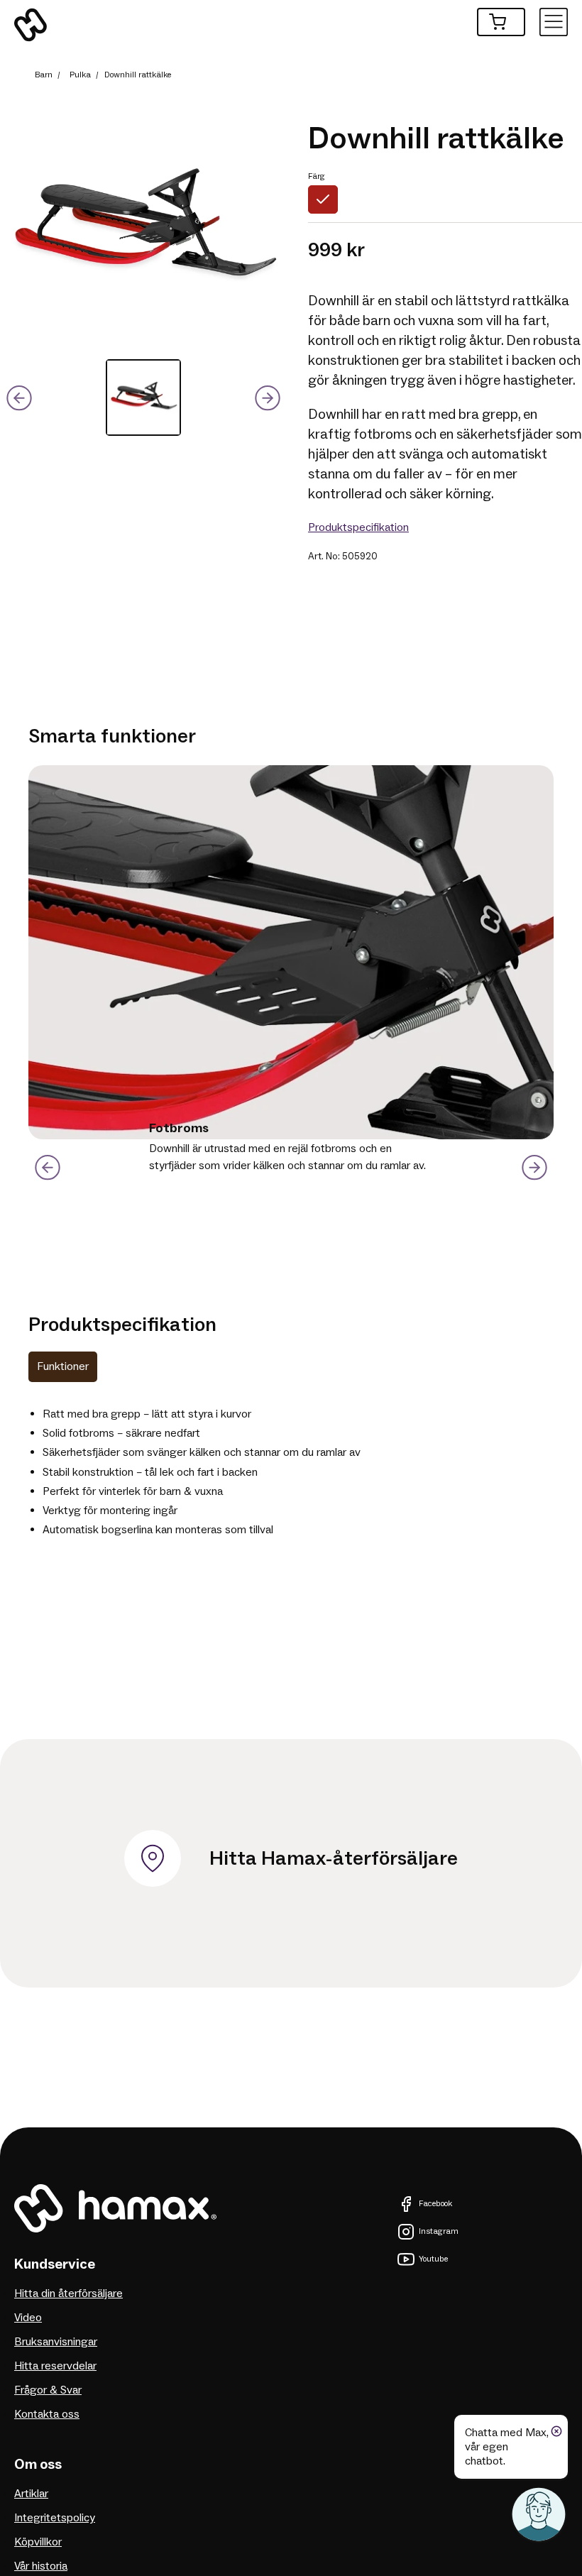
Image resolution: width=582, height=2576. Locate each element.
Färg (317, 176)
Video (28, 2318)
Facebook (435, 2204)
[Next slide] (268, 398)
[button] (143, 398)
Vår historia (41, 2566)
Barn (44, 75)
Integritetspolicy (55, 2518)
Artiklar (31, 2494)
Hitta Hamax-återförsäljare (334, 1858)
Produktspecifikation (358, 527)
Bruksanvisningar (56, 2342)
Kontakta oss (47, 2414)
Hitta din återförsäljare (68, 2293)
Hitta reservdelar (55, 2366)
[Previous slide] (19, 398)
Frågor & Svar (48, 2390)
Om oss (38, 2465)
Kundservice (55, 2264)
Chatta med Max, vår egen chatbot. (507, 2447)
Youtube (433, 2259)
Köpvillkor (38, 2542)
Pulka (80, 75)
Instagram (439, 2231)
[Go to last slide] (47, 1168)
